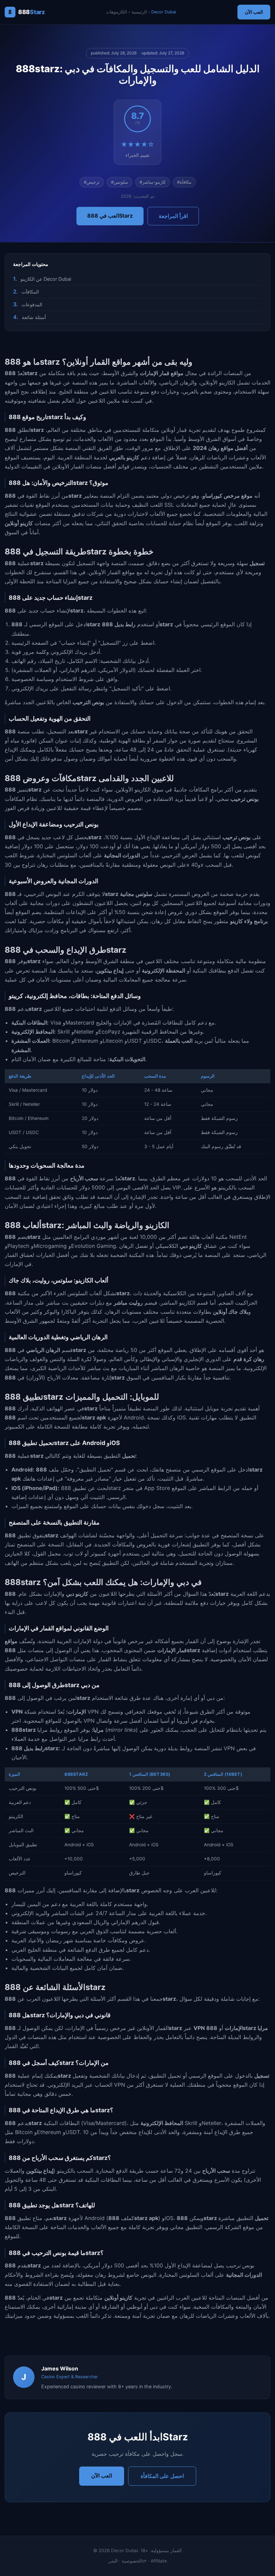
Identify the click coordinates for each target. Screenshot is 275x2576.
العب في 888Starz (110, 216)
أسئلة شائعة (34, 317)
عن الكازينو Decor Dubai (46, 279)
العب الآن (254, 12)
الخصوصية (132, 2561)
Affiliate (159, 2561)
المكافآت (30, 292)
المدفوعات (32, 304)
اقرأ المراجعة (173, 216)
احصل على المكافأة (162, 2476)
